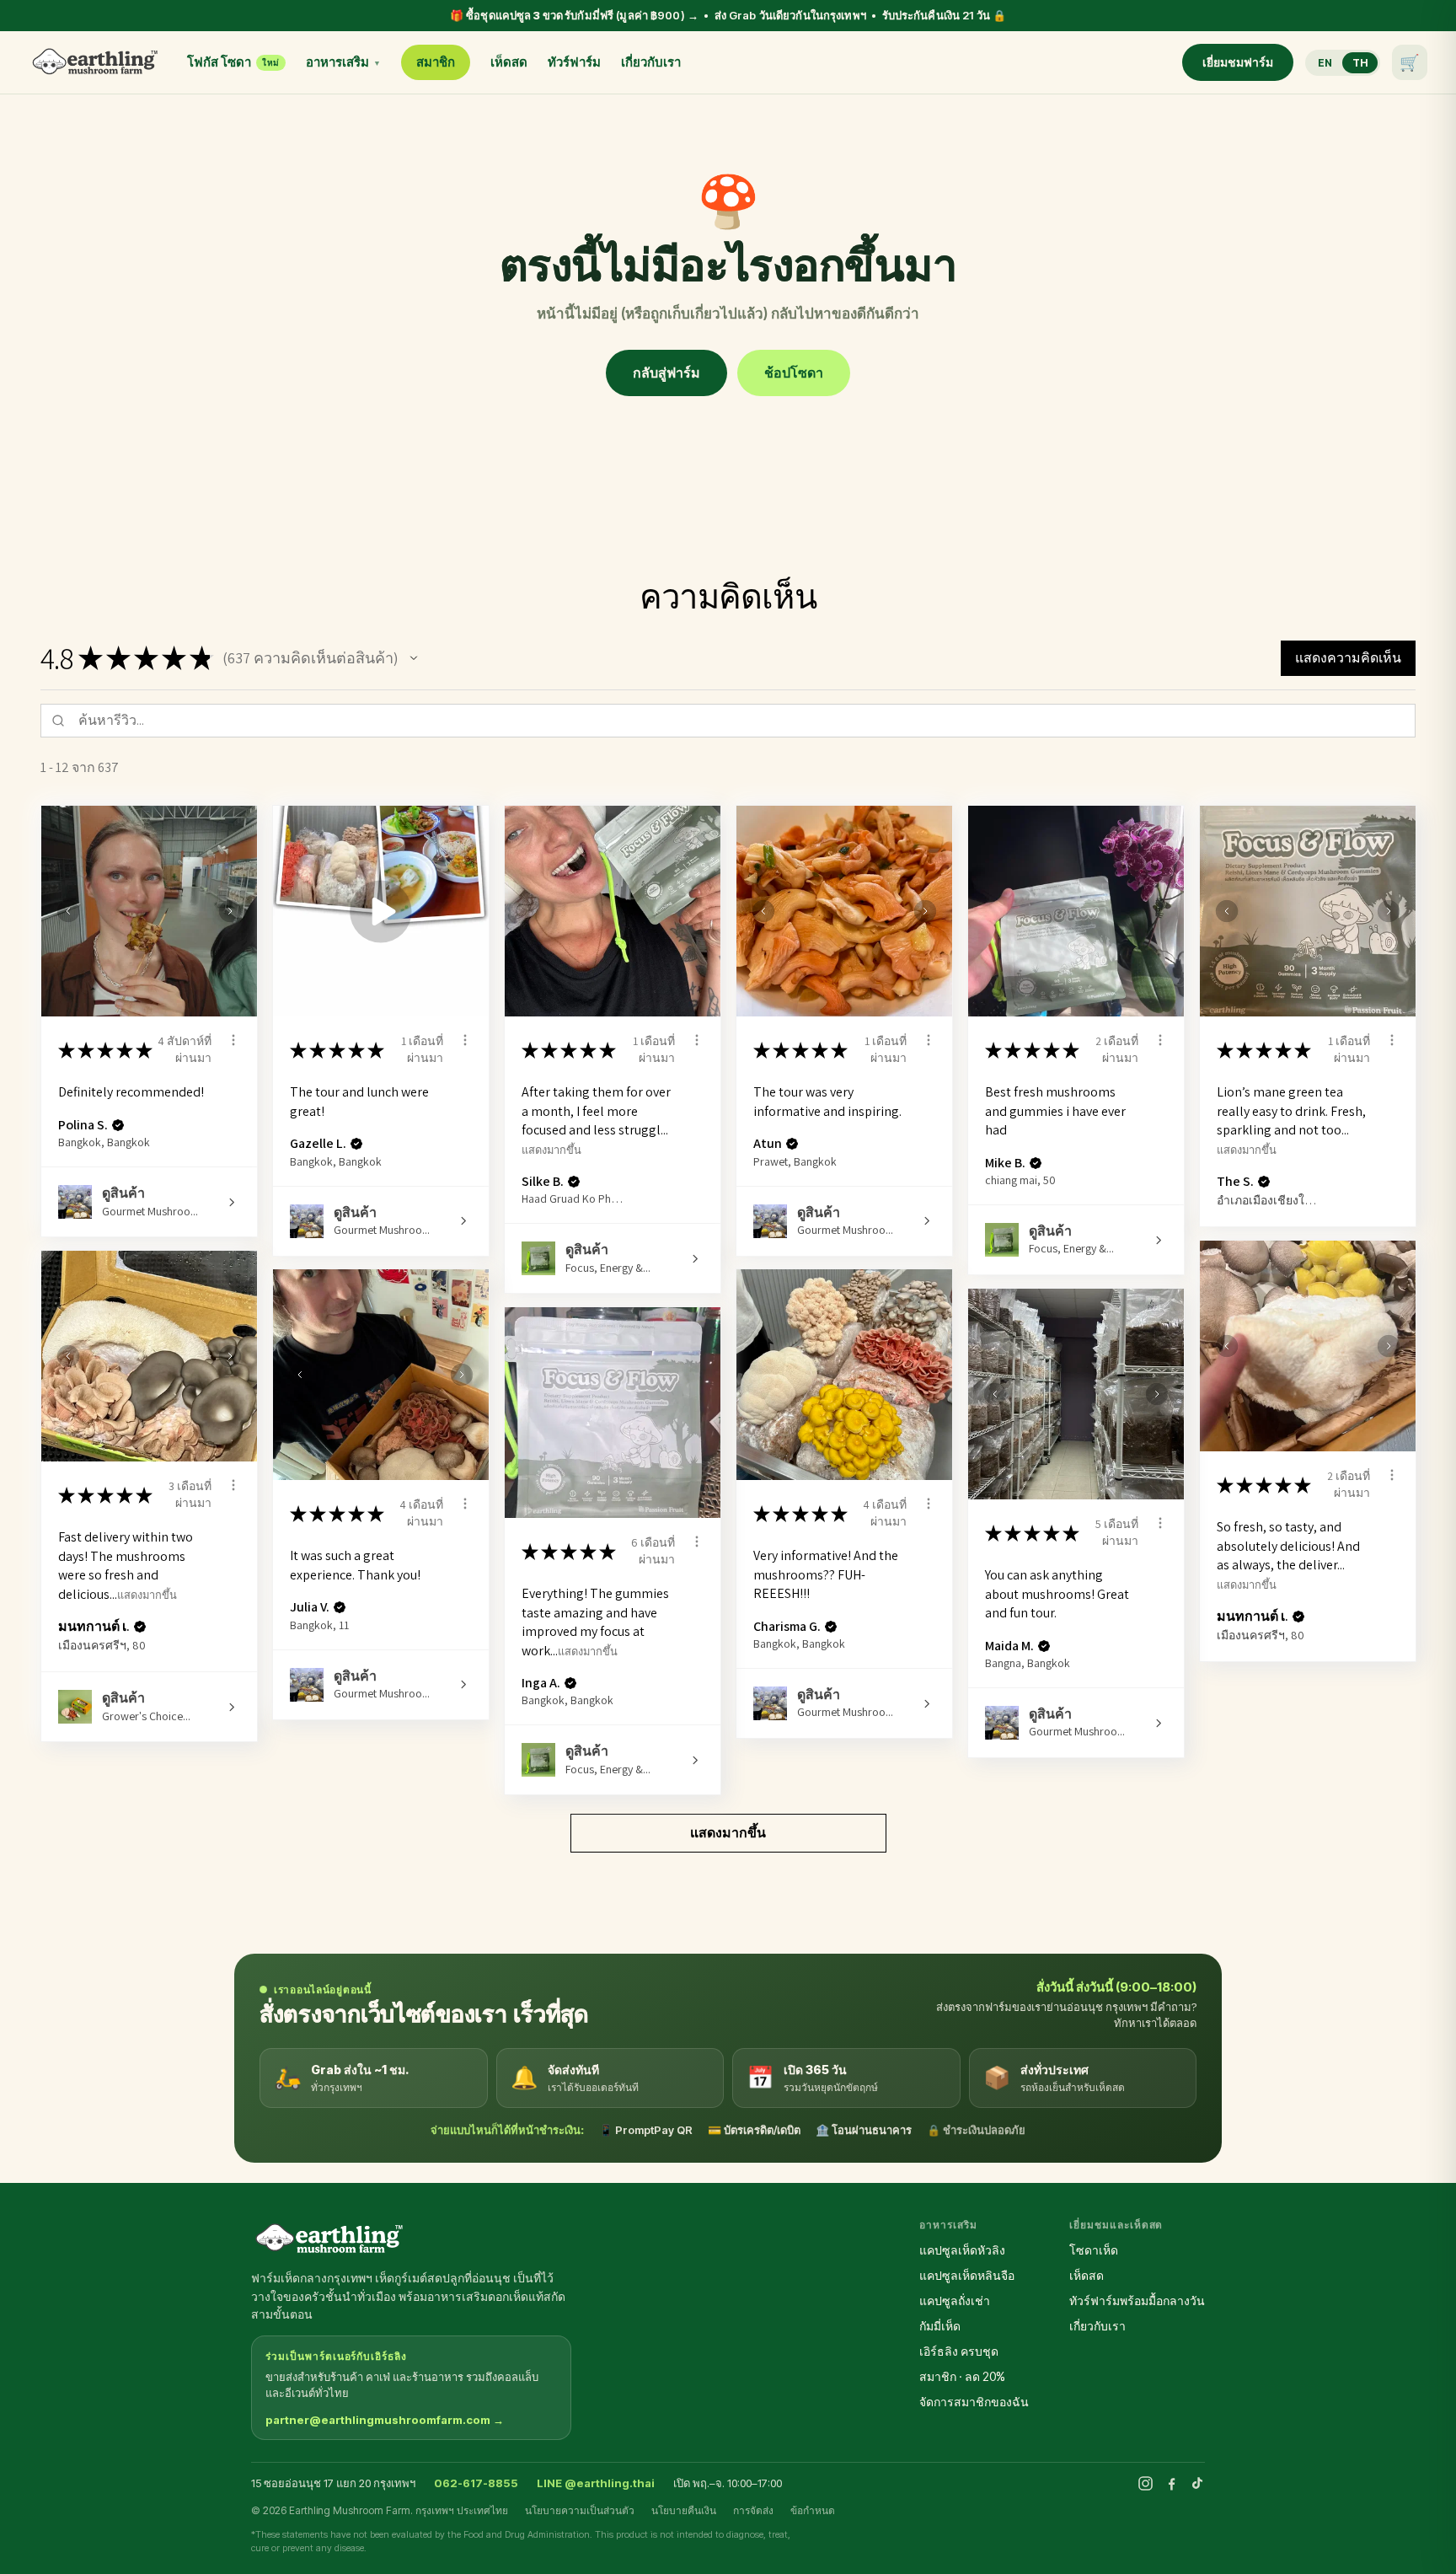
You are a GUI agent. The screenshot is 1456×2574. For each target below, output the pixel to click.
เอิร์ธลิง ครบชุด (959, 2351)
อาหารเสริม (343, 62)
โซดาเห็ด (1094, 2250)
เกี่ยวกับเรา (651, 62)
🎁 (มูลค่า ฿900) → (728, 15)
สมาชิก (436, 62)
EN (1325, 63)
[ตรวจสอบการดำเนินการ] (233, 1040)
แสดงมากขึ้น (551, 1149)
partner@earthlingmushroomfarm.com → (385, 2420)
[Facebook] (1172, 2483)
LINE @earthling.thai (596, 2483)
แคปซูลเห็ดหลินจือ (967, 2275)
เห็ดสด (509, 62)
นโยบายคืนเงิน (684, 2510)
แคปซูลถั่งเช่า (955, 2301)
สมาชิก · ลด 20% (962, 2376)
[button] (414, 658)
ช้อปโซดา (794, 373)
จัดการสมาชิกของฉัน (974, 2402)
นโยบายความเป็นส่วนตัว (580, 2510)
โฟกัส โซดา (233, 62)
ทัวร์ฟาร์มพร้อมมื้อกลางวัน (1137, 2301)
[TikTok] (1197, 2483)
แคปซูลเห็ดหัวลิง (962, 2250)
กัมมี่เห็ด (940, 2326)
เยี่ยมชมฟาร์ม (1238, 62)
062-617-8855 (476, 2483)
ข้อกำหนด (813, 2510)
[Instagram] (1146, 2483)
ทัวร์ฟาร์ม (574, 62)
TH (1360, 63)
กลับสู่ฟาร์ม (666, 373)
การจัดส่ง (753, 2510)
